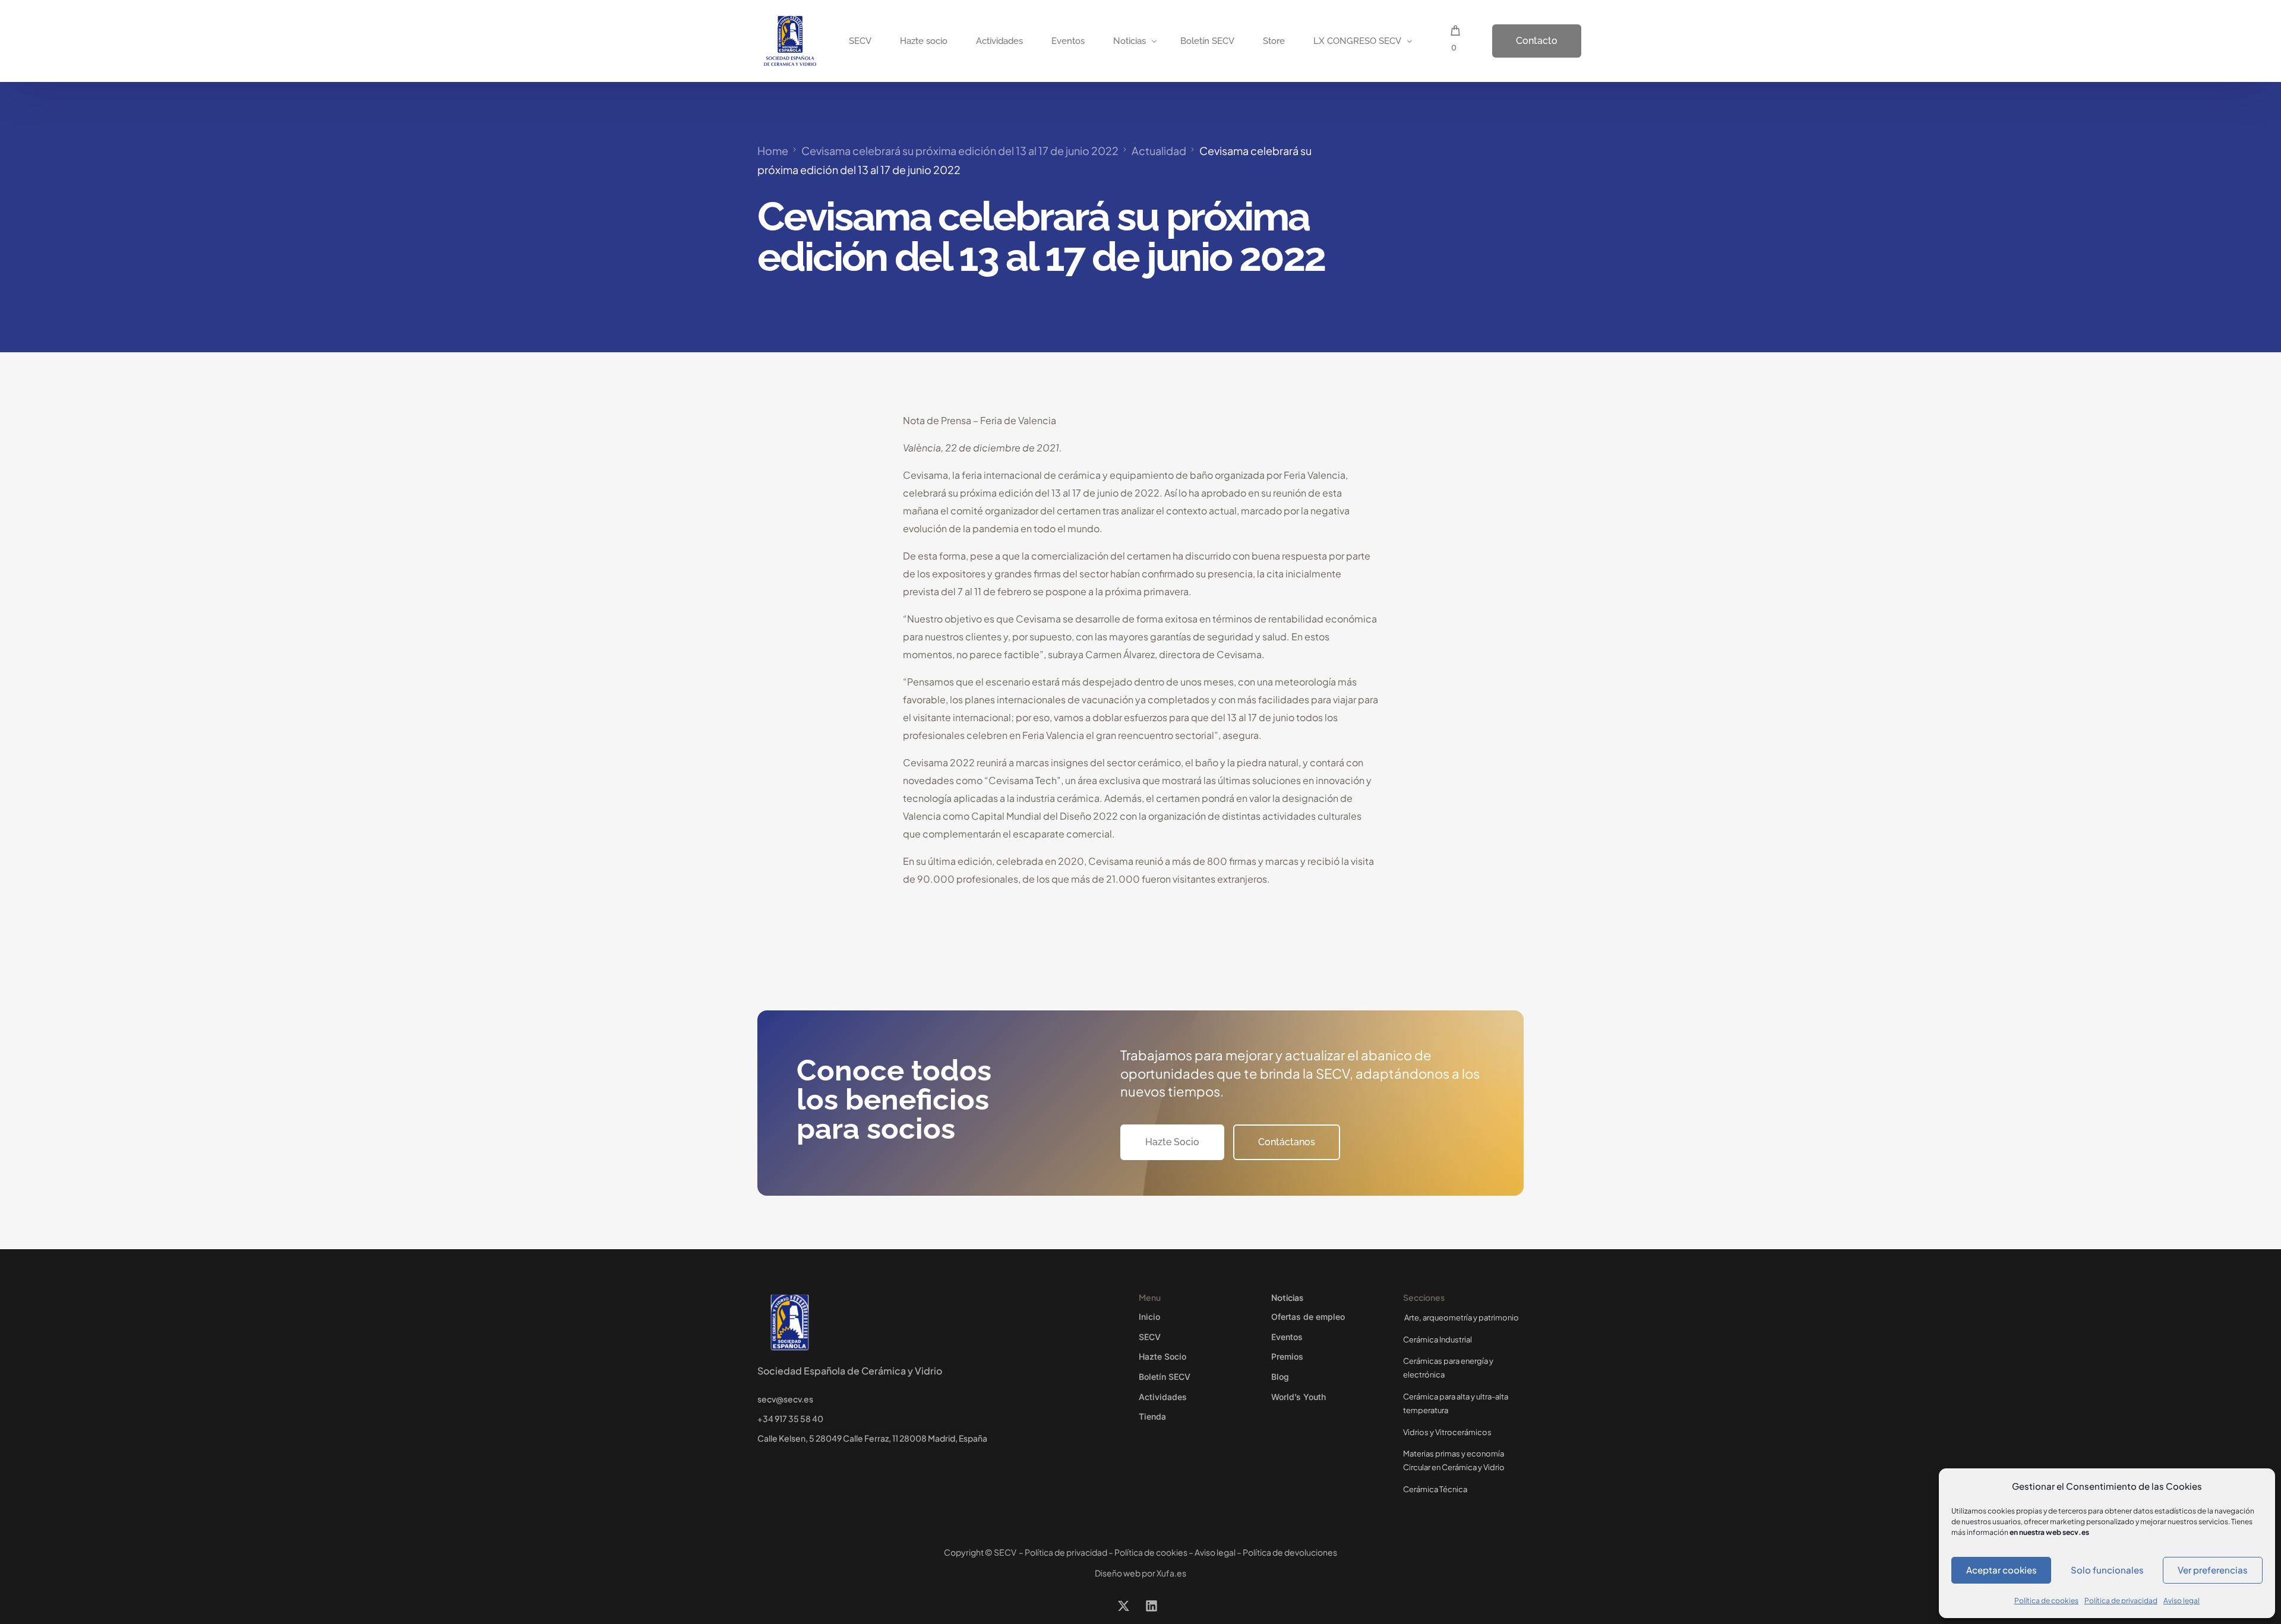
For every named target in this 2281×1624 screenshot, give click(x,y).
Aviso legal (2182, 1601)
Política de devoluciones (1290, 1552)
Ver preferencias (2213, 1570)
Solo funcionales (2107, 1570)
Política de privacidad (2121, 1601)
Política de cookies (2046, 1601)
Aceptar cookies (2002, 1570)
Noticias (1287, 1297)
